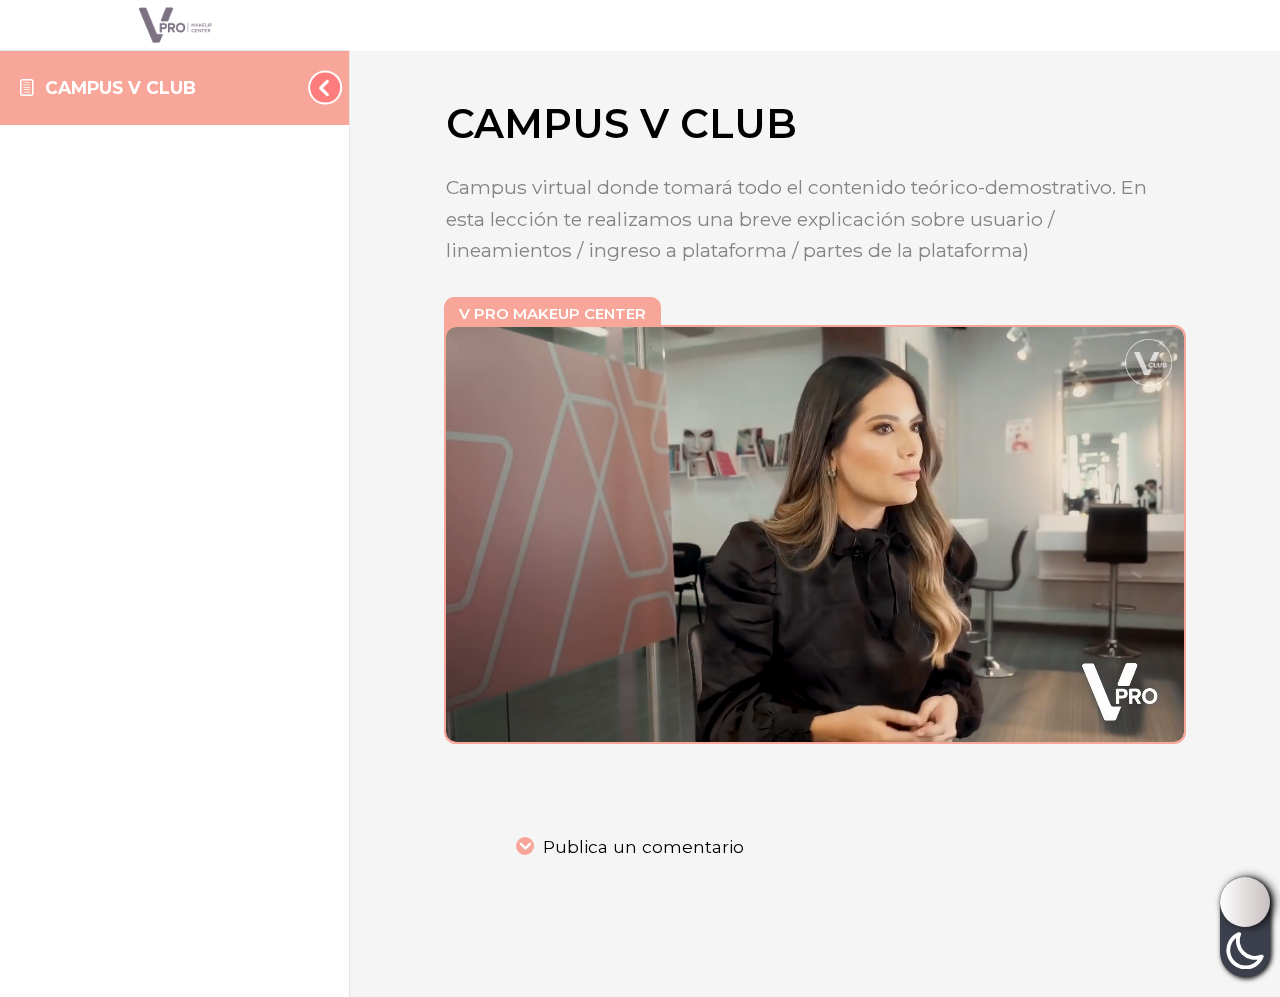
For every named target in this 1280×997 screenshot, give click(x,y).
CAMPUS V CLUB (120, 87)
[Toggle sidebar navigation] (319, 87)
